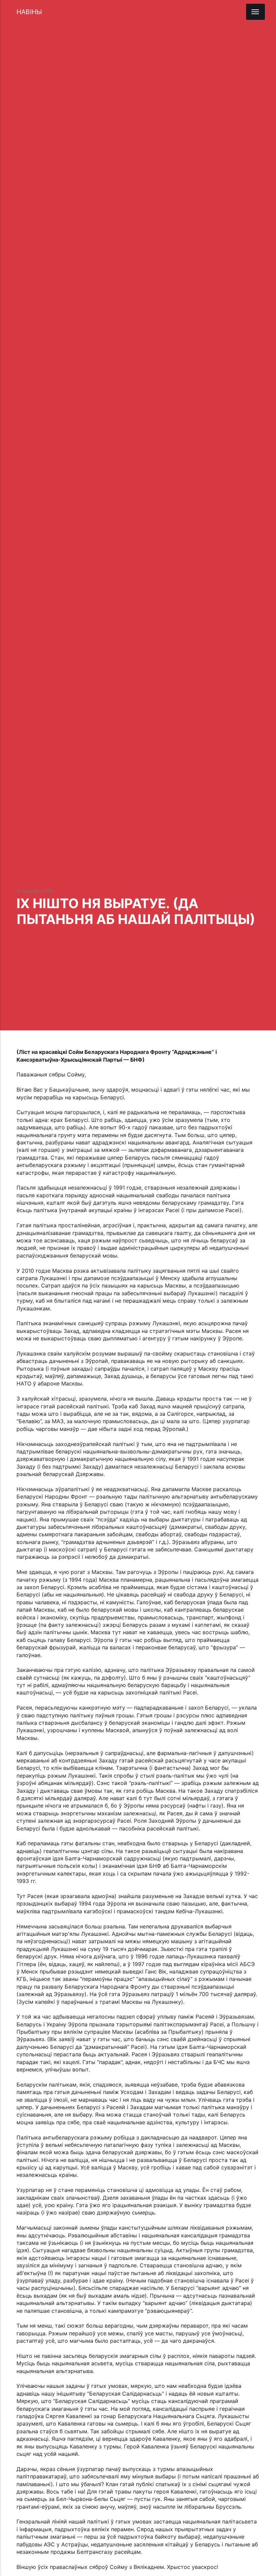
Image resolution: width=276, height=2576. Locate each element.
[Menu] (255, 12)
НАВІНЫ (29, 12)
